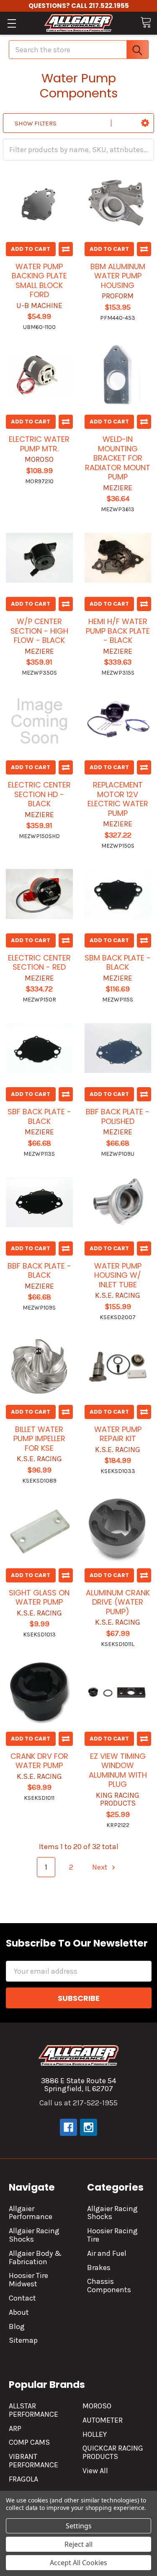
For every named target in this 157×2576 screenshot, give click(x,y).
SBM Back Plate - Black (118, 963)
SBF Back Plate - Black (39, 1116)
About (19, 2312)
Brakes (99, 2268)
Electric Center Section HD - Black (39, 794)
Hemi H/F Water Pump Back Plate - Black (118, 631)
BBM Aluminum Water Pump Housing (118, 276)
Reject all (78, 2544)
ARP (15, 2428)
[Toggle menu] (12, 23)
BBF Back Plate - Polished (118, 1116)
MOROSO (97, 2406)
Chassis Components (109, 2286)
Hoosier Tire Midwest (28, 2280)
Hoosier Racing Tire (112, 2235)
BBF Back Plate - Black (39, 1271)
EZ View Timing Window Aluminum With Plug (118, 1770)
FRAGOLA (23, 2479)
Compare (66, 249)
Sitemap (23, 2340)
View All (95, 2471)
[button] (145, 123)
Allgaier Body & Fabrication (35, 2258)
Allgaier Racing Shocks (34, 2235)
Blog (17, 2326)
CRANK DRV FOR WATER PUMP (39, 1761)
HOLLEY (95, 2434)
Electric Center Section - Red (39, 963)
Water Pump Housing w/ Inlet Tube (118, 1275)
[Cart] (146, 22)
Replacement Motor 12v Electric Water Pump (118, 799)
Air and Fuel (107, 2253)
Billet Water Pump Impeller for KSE (39, 1439)
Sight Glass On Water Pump (39, 1598)
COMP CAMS (29, 2442)
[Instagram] (89, 2127)
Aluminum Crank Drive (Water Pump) (118, 1602)
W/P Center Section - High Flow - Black (39, 631)
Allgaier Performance (31, 2213)
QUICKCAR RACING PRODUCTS (113, 2452)
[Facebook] (68, 2127)
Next (101, 1867)
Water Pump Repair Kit (118, 1434)
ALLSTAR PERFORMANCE (33, 2410)
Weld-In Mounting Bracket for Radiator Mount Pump (118, 458)
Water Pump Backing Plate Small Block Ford (39, 281)
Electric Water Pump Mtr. (39, 444)
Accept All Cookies (78, 2563)
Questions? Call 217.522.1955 (79, 6)
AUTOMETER (103, 2420)
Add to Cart (31, 249)
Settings (79, 2526)
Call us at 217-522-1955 (78, 2103)
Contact (22, 2298)
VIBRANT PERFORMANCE (33, 2461)
